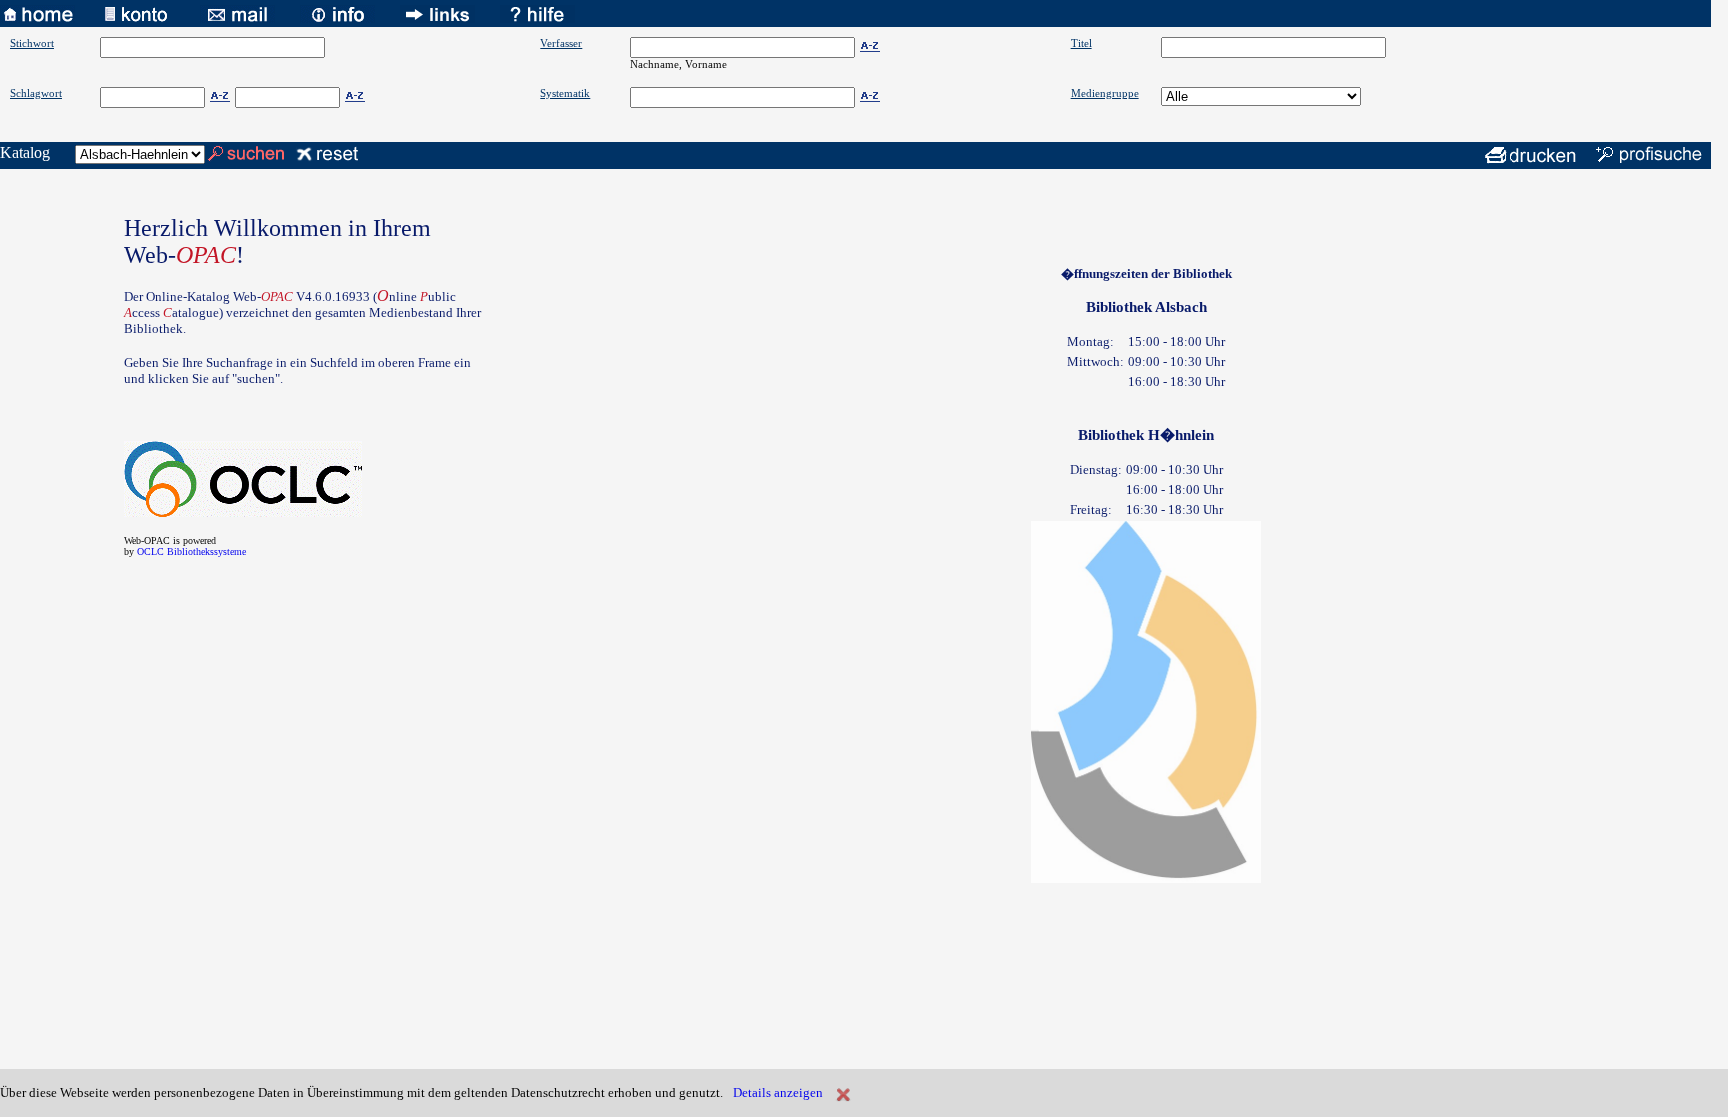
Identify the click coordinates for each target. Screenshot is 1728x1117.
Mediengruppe (1105, 93)
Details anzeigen (778, 1092)
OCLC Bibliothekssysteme (191, 551)
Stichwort (32, 43)
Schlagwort (36, 93)
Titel (1081, 43)
